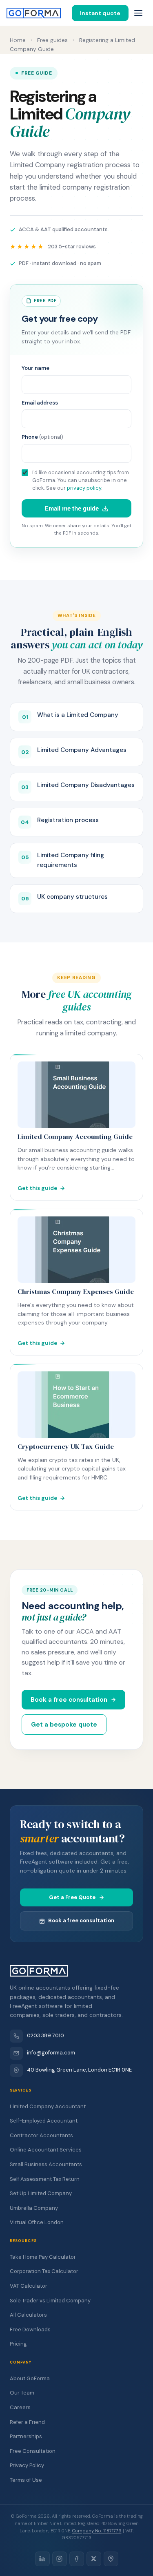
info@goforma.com (51, 2053)
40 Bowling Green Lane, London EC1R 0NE (79, 2070)
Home (18, 40)
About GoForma (30, 2378)
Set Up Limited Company (41, 2193)
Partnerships (26, 2436)
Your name (35, 368)
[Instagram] (60, 2559)
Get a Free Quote (72, 1897)
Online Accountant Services (46, 2150)
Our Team (22, 2393)
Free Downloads (30, 2329)
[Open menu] (138, 13)
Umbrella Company (34, 2208)
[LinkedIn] (42, 2559)
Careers (20, 2407)
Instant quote (100, 13)
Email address (40, 403)
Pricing (18, 2344)
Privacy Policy (27, 2465)
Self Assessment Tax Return (45, 2179)
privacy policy (84, 488)
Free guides (52, 40)
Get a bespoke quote (64, 1725)
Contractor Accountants (41, 2135)
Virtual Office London (37, 2222)
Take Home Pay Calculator (43, 2257)
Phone (42, 437)
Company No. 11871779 (97, 2531)
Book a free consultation (69, 1700)
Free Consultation (33, 2451)
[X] (94, 2559)
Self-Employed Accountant (44, 2121)
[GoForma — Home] (34, 13)
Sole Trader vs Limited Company (50, 2301)
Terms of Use (26, 2480)
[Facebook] (77, 2559)
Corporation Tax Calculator (44, 2271)
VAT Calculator (29, 2286)
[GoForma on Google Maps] (111, 2559)
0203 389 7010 (45, 2035)
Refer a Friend (27, 2422)
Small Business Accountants (46, 2164)
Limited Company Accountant (48, 2106)
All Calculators (28, 2315)
